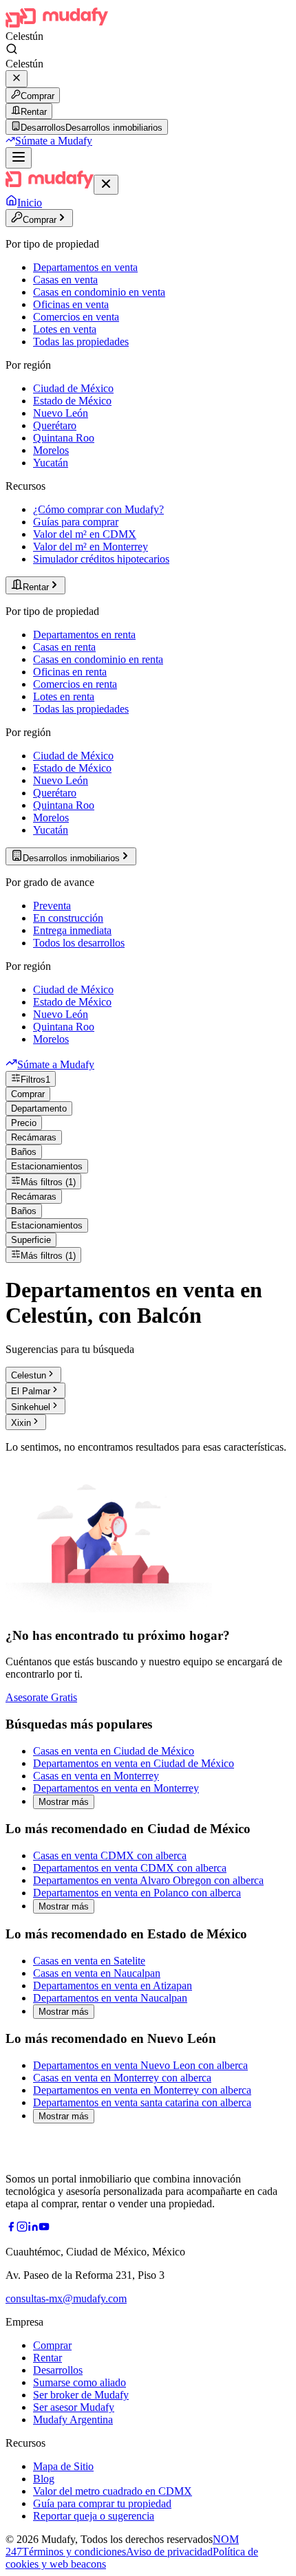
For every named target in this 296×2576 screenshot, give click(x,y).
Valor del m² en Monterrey (91, 546)
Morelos (51, 450)
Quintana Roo (64, 438)
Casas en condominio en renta (98, 659)
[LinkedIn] (33, 2228)
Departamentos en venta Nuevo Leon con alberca (140, 2065)
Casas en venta (65, 280)
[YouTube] (44, 2228)
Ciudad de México (73, 388)
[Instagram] (22, 2228)
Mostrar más (64, 1802)
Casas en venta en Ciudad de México (114, 1751)
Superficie (31, 1240)
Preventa (52, 906)
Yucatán (51, 463)
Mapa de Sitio (63, 2466)
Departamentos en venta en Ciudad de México (134, 1763)
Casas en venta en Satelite (89, 1961)
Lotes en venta (65, 329)
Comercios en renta (75, 684)
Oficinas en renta (70, 672)
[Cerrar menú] (106, 185)
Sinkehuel (31, 1407)
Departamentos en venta (85, 267)
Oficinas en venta (71, 304)
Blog (44, 2479)
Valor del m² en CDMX (85, 534)
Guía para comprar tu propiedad (102, 2503)
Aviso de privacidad (169, 2552)
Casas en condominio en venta (99, 292)
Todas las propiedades (81, 342)
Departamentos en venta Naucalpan (110, 1998)
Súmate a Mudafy (54, 141)
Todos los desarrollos (79, 943)
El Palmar (31, 1391)
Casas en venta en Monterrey (96, 1776)
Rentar (34, 112)
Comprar (38, 96)
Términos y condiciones (74, 2552)
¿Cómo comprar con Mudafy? (98, 509)
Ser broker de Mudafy (81, 2395)
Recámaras (34, 1137)
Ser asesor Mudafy (74, 2407)
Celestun (29, 1375)
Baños (24, 1152)
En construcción (68, 918)
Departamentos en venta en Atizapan (113, 1985)
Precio (24, 1123)
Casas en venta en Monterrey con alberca (122, 2078)
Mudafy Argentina (73, 2420)
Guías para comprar (76, 522)
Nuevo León (61, 413)
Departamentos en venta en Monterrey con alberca (142, 2090)
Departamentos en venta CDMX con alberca (130, 1868)
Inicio (30, 203)
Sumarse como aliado (80, 2382)
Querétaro (55, 425)
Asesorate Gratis (41, 1697)
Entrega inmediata (72, 930)
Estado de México (72, 401)
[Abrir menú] (19, 158)
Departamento (39, 1108)
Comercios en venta (76, 317)
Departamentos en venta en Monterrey (116, 1788)
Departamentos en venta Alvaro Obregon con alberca (148, 1880)
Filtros (35, 1080)
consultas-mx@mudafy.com (66, 2298)
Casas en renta (64, 647)
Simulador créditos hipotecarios (101, 559)
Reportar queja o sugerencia (94, 2516)
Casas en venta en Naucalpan (97, 1973)
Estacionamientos (47, 1166)
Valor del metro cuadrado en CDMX (113, 2491)
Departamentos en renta (84, 635)
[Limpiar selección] (17, 79)
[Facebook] (11, 2228)
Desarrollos (58, 2370)
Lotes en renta (64, 696)
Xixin (21, 1423)
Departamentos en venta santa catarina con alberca (142, 2102)
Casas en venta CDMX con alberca (110, 1855)
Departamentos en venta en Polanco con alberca (137, 1893)
